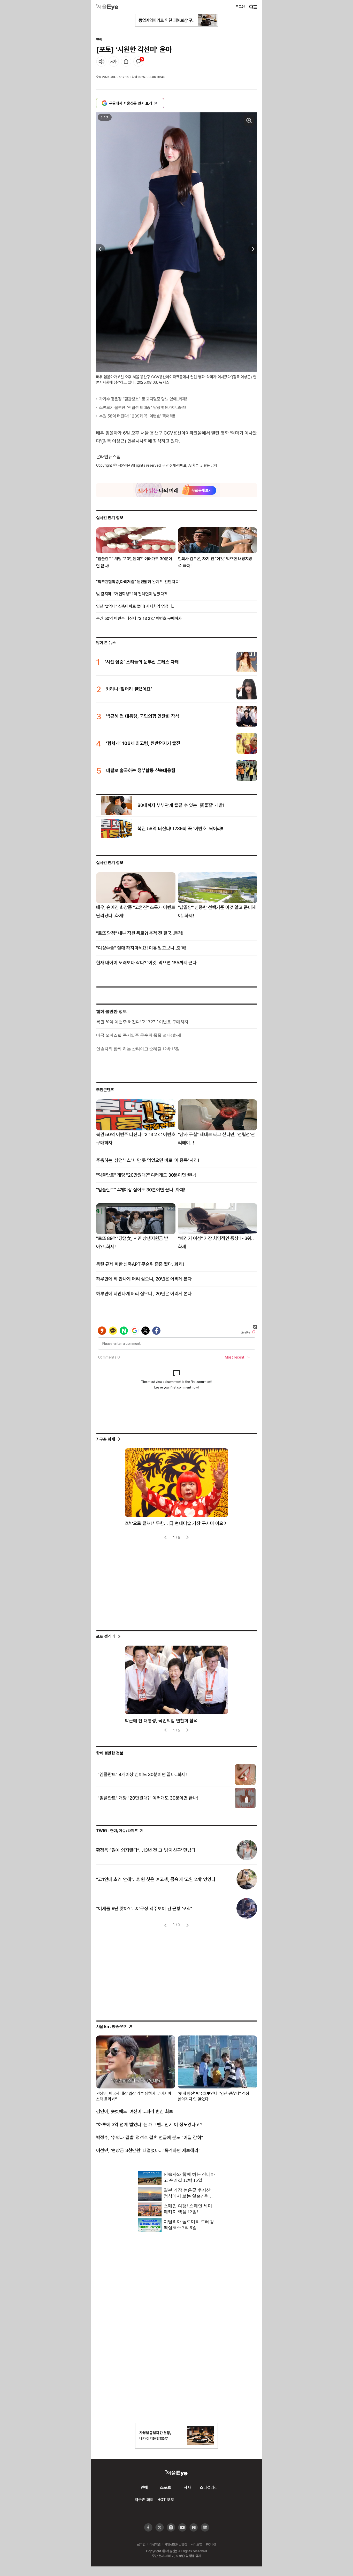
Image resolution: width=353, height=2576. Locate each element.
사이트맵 (197, 2544)
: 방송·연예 (112, 2026)
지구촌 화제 (106, 1439)
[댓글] (139, 61)
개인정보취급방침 (176, 2544)
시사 (187, 2487)
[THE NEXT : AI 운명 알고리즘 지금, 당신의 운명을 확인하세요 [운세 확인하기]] (177, 490)
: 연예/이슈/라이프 (117, 1831)
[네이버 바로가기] (194, 2528)
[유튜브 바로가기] (171, 2528)
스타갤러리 (209, 2487)
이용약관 (155, 2544)
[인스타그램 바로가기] (182, 2528)
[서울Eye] (107, 7)
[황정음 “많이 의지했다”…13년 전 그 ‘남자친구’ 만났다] (247, 1850)
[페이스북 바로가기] (148, 2528)
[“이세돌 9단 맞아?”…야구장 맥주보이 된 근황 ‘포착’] (247, 1908)
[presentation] (99, 249)
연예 (99, 39)
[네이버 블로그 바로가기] (205, 2528)
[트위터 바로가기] (160, 2528)
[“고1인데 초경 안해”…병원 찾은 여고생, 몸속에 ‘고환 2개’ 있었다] (247, 1879)
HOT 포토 (166, 2500)
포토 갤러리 (106, 1636)
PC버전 (211, 2544)
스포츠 (166, 2487)
